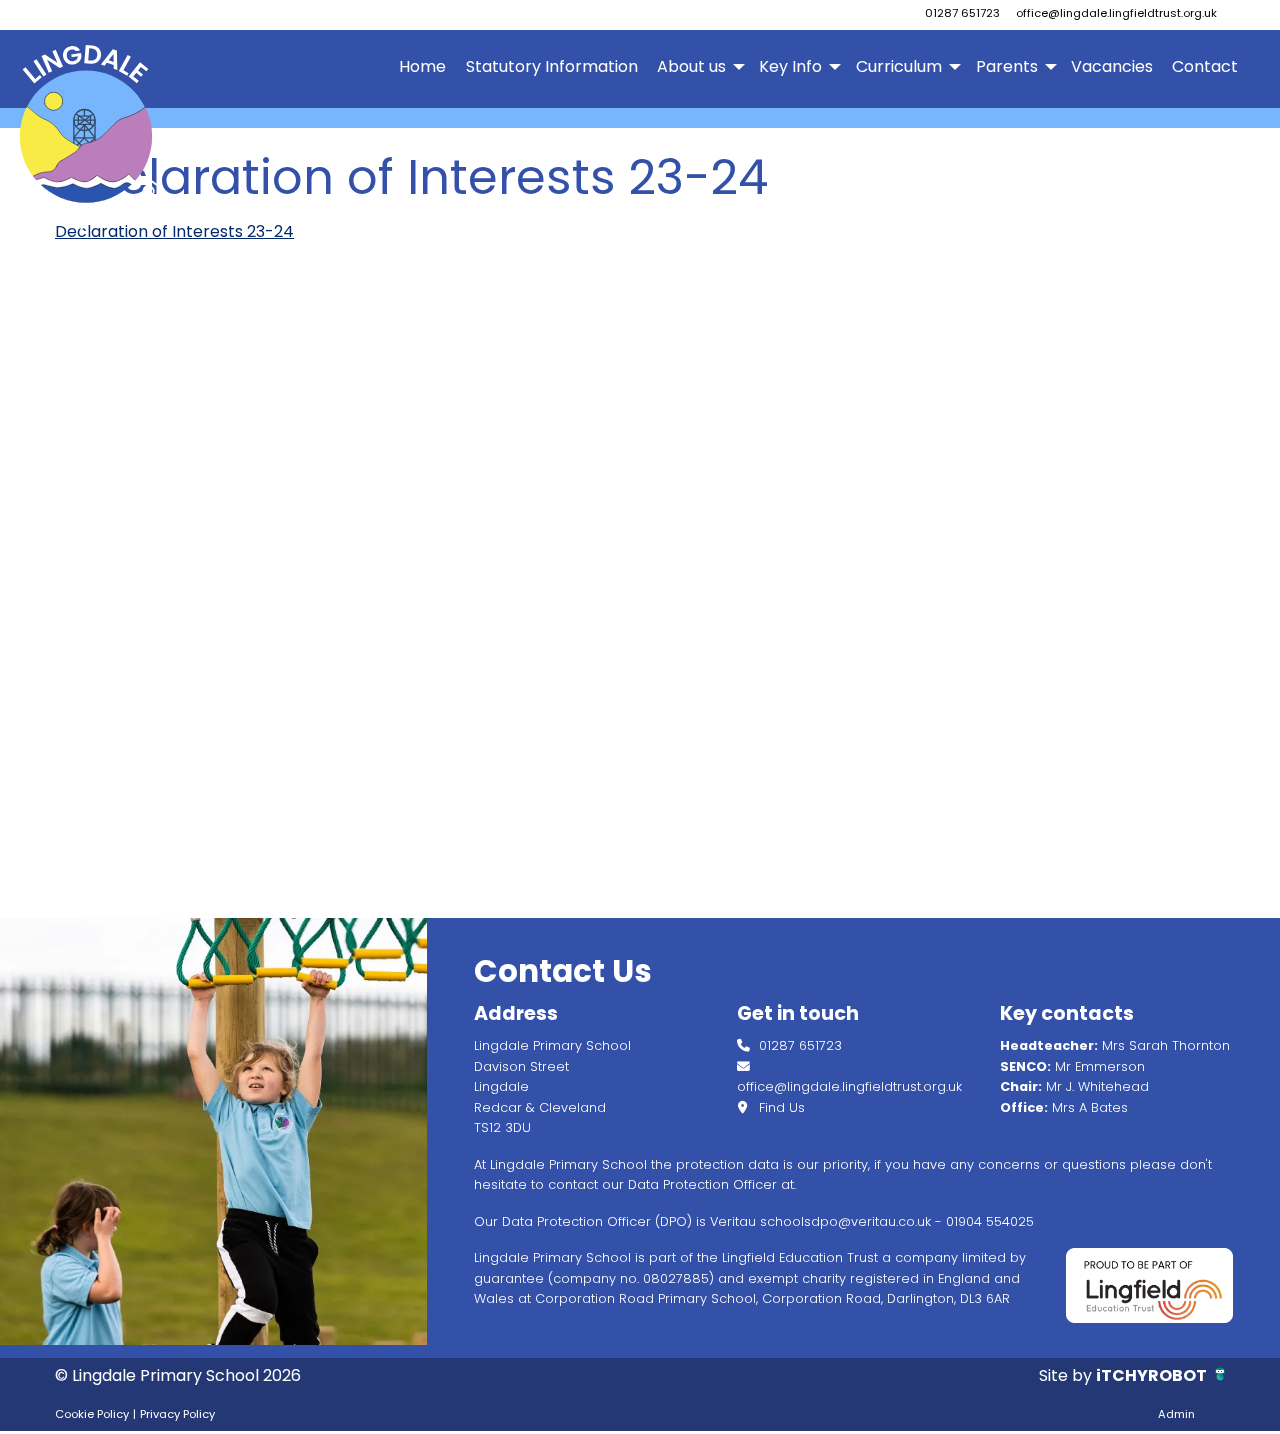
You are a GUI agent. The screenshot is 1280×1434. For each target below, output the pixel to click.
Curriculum (899, 66)
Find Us (780, 1107)
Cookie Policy (92, 1414)
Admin (1176, 1414)
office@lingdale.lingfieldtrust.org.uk (1116, 13)
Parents (1007, 66)
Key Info (790, 66)
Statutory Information (552, 66)
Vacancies (1112, 66)
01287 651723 (962, 13)
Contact (1205, 66)
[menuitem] (423, 67)
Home (422, 66)
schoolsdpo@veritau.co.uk (845, 1221)
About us (691, 66)
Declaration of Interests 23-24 (174, 231)
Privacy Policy (177, 1414)
